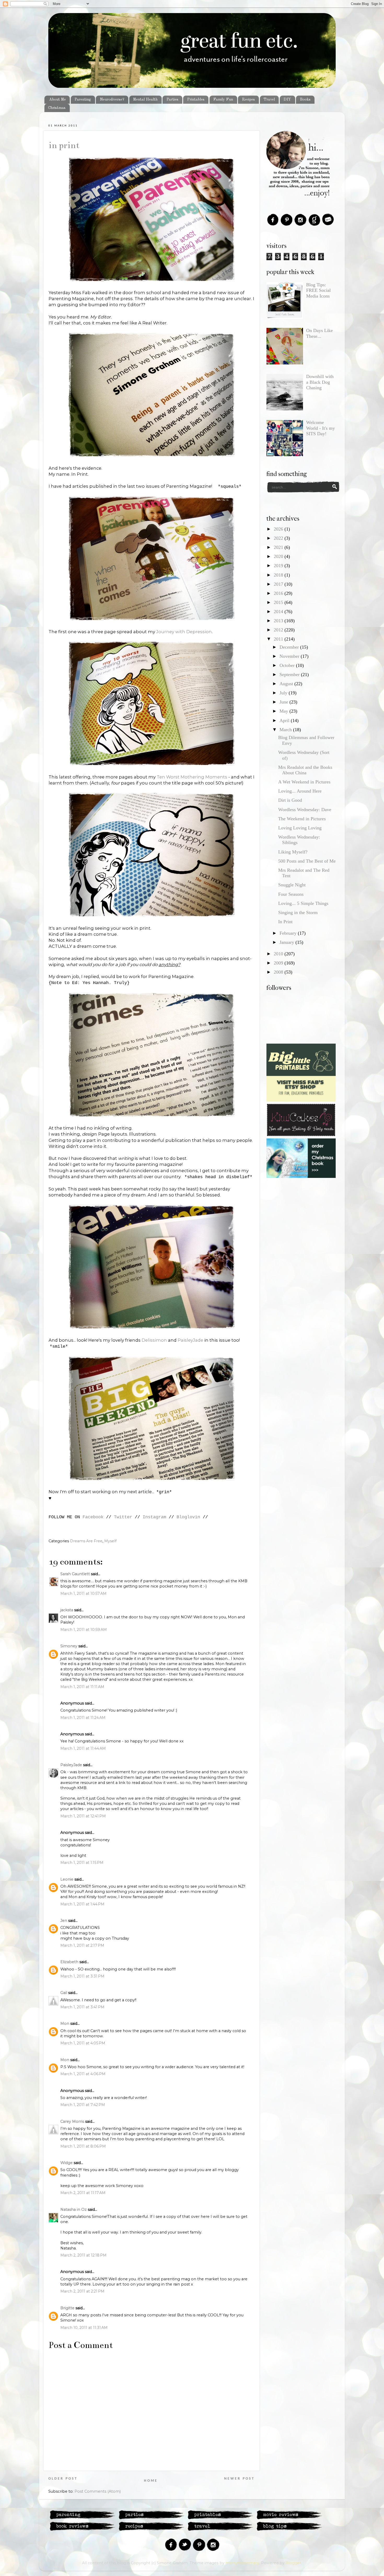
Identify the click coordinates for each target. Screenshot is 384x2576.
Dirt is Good (290, 800)
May (284, 711)
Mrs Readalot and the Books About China (305, 770)
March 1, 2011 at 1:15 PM (82, 1863)
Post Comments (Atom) (98, 2491)
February (289, 933)
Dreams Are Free (86, 1541)
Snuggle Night (292, 885)
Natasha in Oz (74, 2209)
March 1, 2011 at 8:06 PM (83, 2146)
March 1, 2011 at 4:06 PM (83, 2074)
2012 (279, 630)
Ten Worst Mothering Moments (192, 777)
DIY (287, 100)
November (290, 656)
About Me (57, 100)
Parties (172, 100)
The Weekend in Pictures (302, 819)
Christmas (57, 108)
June (284, 702)
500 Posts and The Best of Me (307, 861)
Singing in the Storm (298, 912)
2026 (279, 529)
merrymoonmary (242, 2563)
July (284, 693)
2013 (279, 621)
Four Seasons (291, 894)
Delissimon (154, 1340)
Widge (66, 2163)
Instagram (154, 1517)
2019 (279, 566)
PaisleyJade (191, 1340)
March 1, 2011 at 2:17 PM (82, 1945)
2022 (279, 538)
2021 (279, 547)
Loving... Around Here (300, 791)
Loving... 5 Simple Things (303, 903)
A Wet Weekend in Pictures (304, 782)
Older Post (63, 2479)
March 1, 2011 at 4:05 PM (83, 2043)
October (288, 665)
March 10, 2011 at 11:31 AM (84, 2328)
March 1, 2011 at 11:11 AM (82, 1687)
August (287, 684)
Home (151, 2481)
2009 (279, 963)
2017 (279, 584)
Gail (64, 1993)
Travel (269, 100)
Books (305, 100)
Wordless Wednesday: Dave (305, 810)
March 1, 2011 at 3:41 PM (82, 2007)
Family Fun (223, 100)
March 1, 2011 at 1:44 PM (82, 1904)
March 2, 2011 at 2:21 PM (82, 2291)
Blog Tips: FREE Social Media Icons (318, 290)
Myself (110, 1541)
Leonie (67, 1879)
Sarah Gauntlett (75, 1574)
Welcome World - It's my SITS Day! (321, 428)
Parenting (83, 100)
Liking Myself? (293, 852)
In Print (64, 145)
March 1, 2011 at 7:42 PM (83, 2105)
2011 (279, 639)
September (290, 674)
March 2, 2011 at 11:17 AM (83, 2193)
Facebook (93, 1517)
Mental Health (145, 100)
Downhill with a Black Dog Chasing (320, 382)
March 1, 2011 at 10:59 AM (84, 1630)
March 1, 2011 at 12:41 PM (83, 1816)
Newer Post (239, 2479)
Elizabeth (69, 1962)
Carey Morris (72, 2121)
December (290, 647)
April (285, 720)
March (286, 730)
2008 (279, 972)
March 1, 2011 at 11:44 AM (83, 1748)
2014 (279, 612)
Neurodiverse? (112, 100)
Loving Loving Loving (300, 828)
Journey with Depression (184, 632)
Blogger (293, 2563)
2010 (279, 954)
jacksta (67, 1610)
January (287, 942)
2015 (279, 602)
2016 (279, 593)
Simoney (69, 1646)
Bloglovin (188, 1517)
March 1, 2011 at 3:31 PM (82, 1976)
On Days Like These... (319, 333)
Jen (64, 1921)
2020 (279, 556)
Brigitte (67, 2308)
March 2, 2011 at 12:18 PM (83, 2255)
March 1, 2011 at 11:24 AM (83, 1718)
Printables (196, 100)
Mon (65, 2023)
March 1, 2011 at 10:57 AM (83, 1594)
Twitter (123, 1517)
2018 (279, 575)
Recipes (248, 100)
